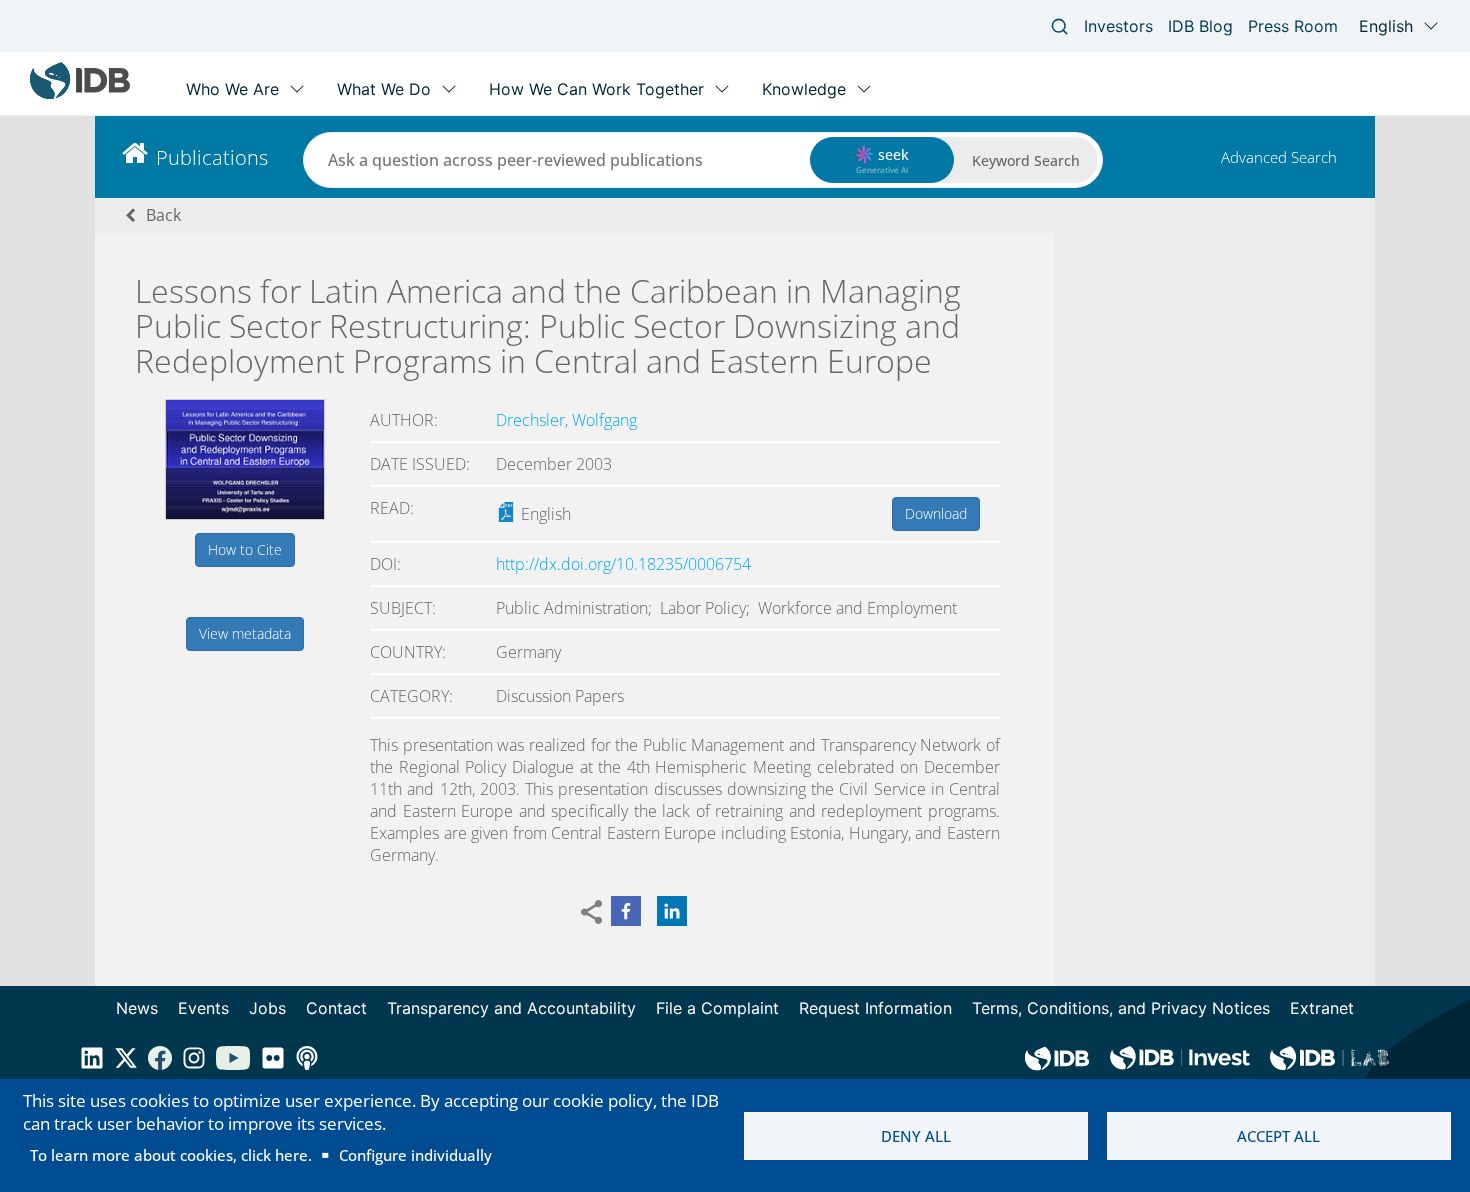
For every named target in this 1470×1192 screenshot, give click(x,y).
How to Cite (245, 549)
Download (936, 513)
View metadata (245, 633)
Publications (212, 157)
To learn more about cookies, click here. (171, 1155)
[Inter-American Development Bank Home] (80, 94)
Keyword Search (1026, 160)
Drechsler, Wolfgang (566, 420)
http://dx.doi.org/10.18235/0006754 (623, 564)
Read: (392, 508)
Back (163, 215)
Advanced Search (1279, 157)
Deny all (916, 1136)
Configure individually (415, 1155)
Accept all (1278, 1136)
